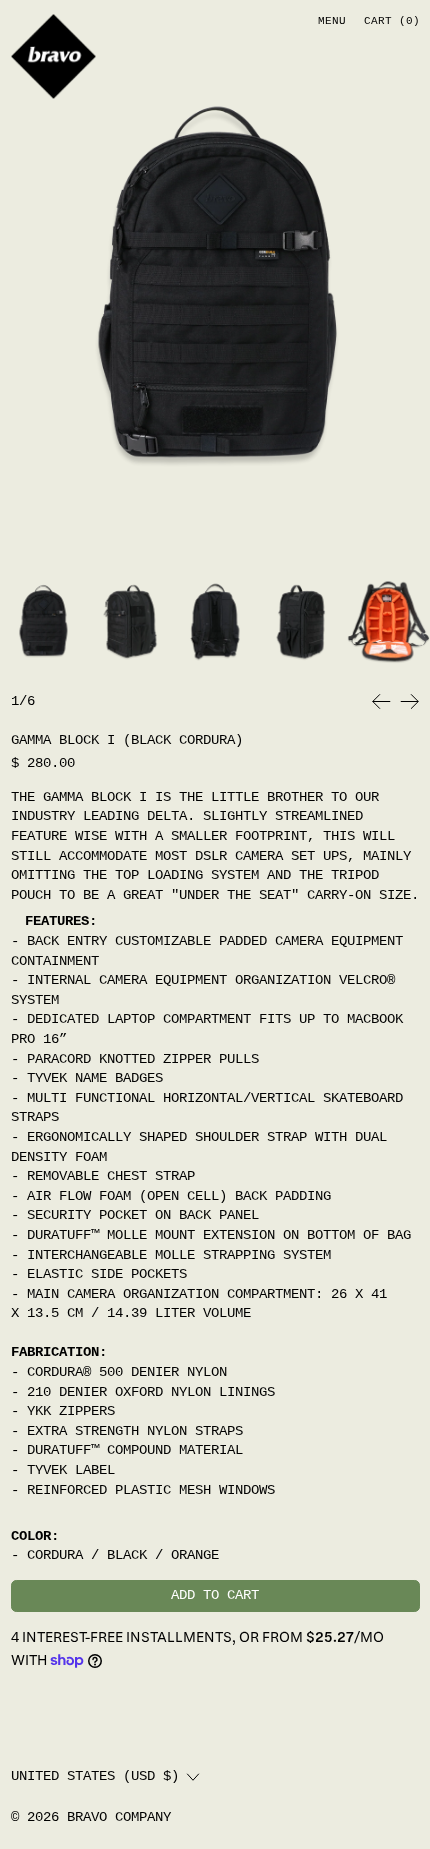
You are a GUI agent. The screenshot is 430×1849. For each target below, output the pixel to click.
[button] (215, 282)
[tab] (43, 620)
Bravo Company (119, 1817)
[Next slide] (409, 701)
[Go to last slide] (381, 701)
